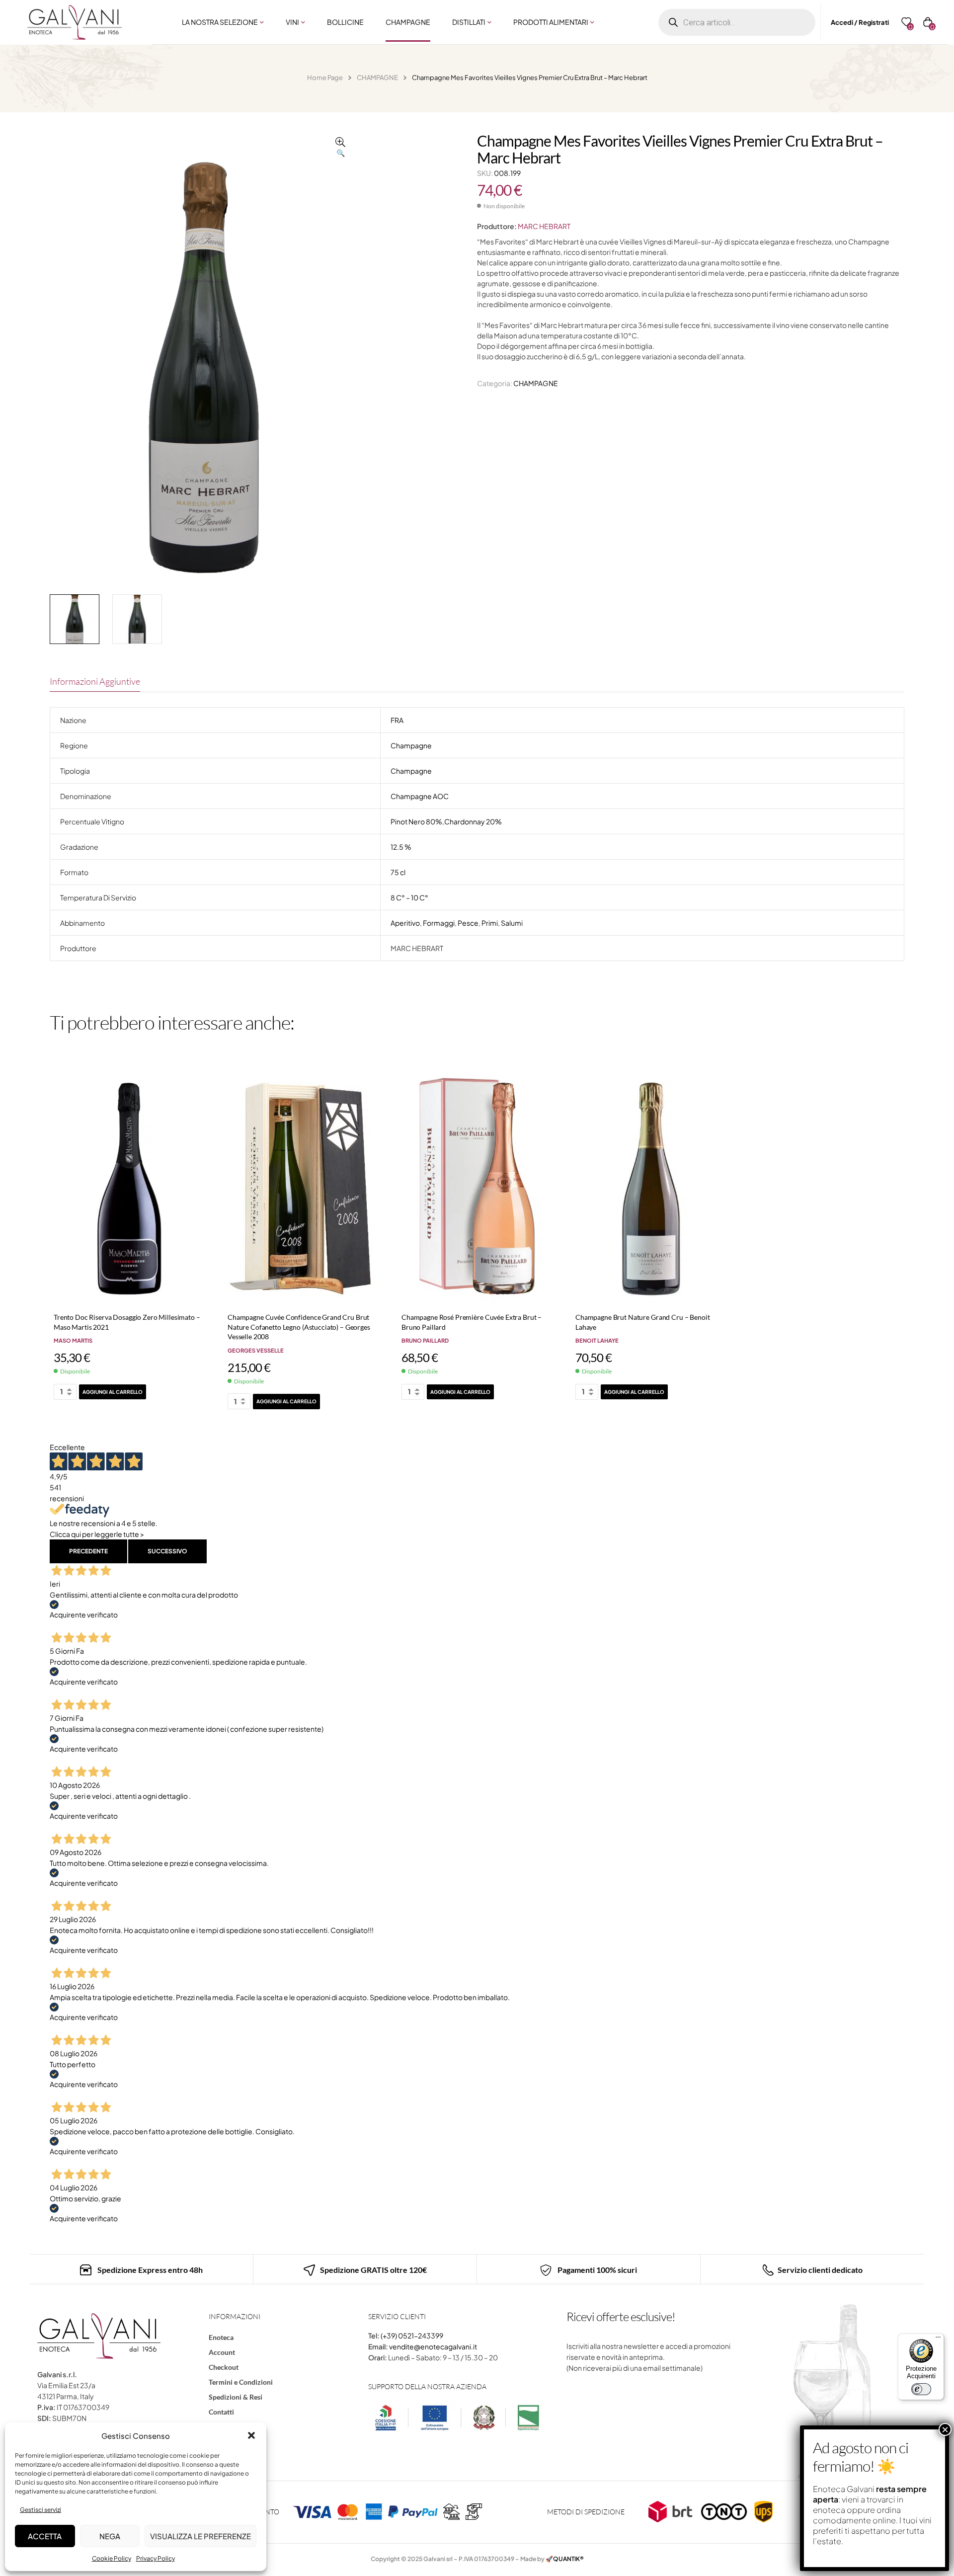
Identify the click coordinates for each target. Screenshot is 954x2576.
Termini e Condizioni (241, 2382)
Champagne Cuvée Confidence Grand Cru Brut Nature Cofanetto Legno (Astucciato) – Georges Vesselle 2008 (299, 1327)
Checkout (224, 2367)
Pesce (468, 923)
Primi (490, 923)
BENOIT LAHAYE (597, 1340)
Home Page (325, 78)
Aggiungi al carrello (113, 1392)
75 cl (398, 872)
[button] (251, 2435)
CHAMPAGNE (377, 78)
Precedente (88, 1551)
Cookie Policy (112, 2558)
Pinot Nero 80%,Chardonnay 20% (446, 821)
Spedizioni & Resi (236, 2397)
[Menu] (938, 2339)
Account (222, 2352)
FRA (397, 720)
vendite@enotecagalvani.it (433, 2346)
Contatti (221, 2412)
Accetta (45, 2536)
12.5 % (401, 847)
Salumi (512, 923)
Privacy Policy (156, 2558)
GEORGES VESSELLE (256, 1350)
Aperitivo (405, 923)
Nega (110, 2536)
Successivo (167, 1551)
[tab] (95, 681)
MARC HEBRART (544, 226)
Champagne (411, 745)
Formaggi (439, 923)
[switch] (921, 2389)
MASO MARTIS (73, 1340)
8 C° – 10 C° (409, 897)
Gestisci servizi (40, 2510)
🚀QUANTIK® (565, 2559)
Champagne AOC (420, 796)
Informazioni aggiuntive (95, 681)
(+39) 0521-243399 (412, 2335)
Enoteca (221, 2337)
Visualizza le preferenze (200, 2536)
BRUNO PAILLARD (425, 1340)
